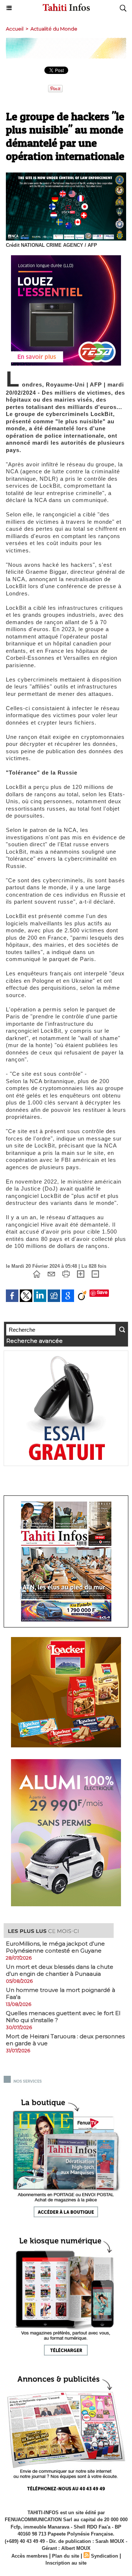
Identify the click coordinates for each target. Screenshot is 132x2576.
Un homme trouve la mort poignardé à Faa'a (60, 1993)
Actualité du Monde (54, 29)
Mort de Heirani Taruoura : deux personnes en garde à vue (65, 2040)
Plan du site (66, 2556)
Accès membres (30, 2556)
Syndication (104, 2556)
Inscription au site (66, 2563)
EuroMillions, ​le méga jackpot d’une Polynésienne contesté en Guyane (55, 1947)
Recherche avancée (34, 1341)
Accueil (15, 29)
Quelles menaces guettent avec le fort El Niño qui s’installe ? (63, 2017)
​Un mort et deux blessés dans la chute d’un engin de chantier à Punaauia (60, 1970)
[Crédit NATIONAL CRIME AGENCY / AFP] (66, 176)
